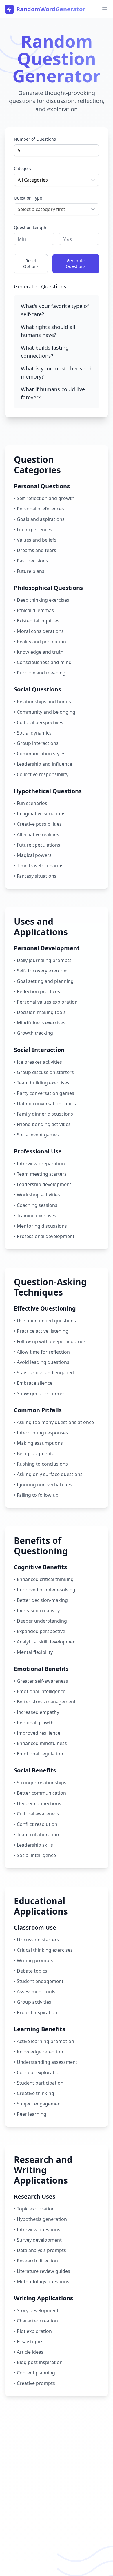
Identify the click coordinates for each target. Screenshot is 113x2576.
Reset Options (31, 263)
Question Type (28, 198)
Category (23, 168)
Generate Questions (76, 263)
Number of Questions (35, 139)
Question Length (30, 227)
